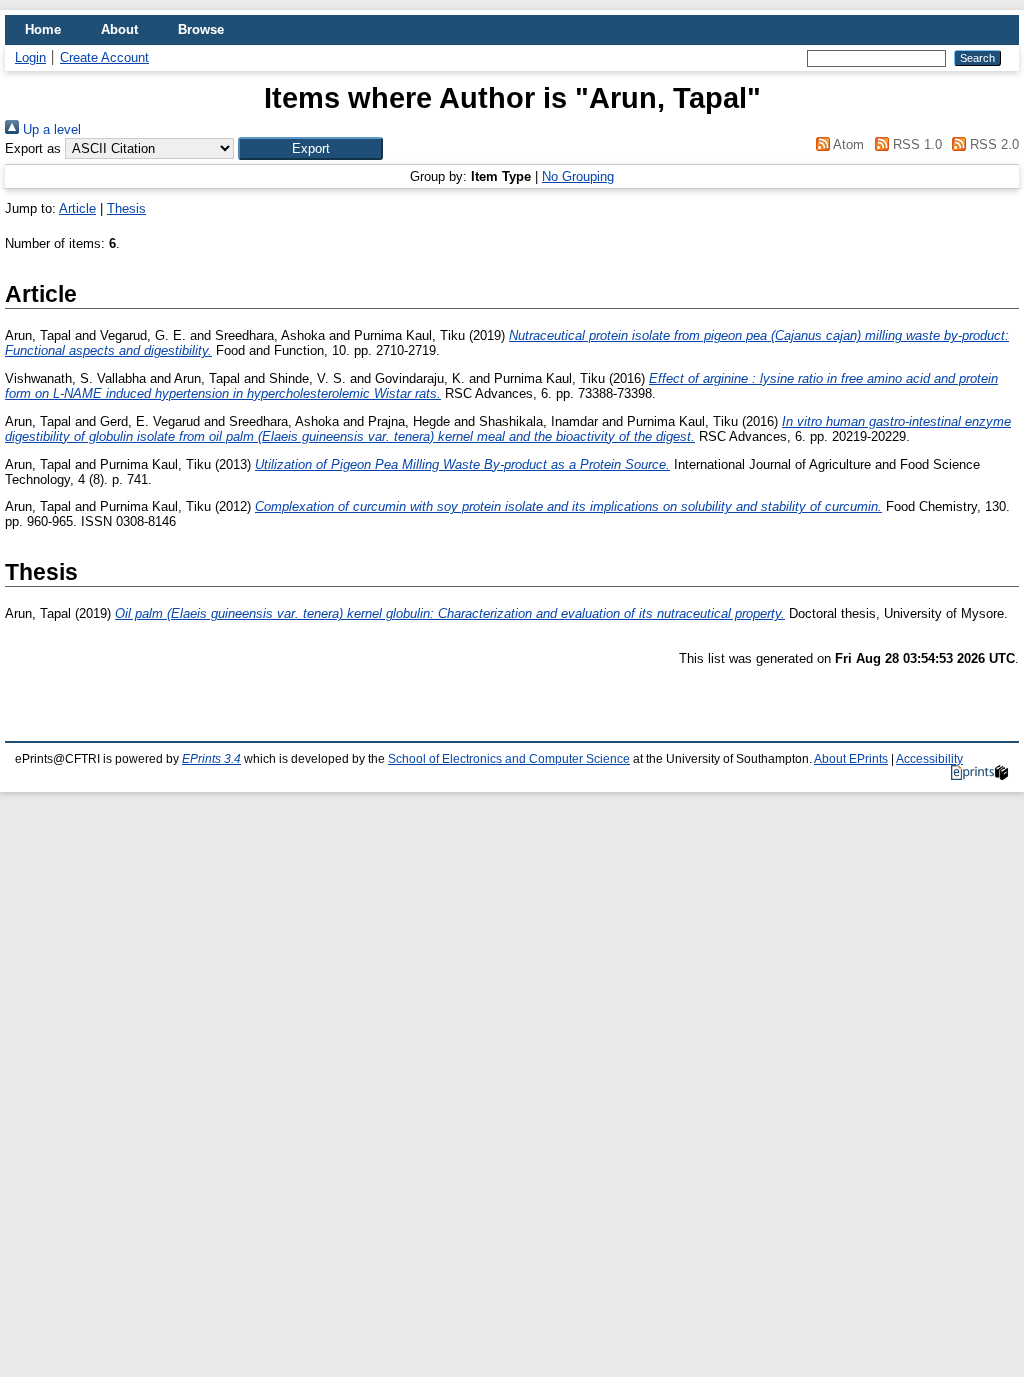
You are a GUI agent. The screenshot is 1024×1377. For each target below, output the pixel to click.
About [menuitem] (119, 29)
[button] (310, 148)
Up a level (50, 129)
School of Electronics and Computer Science (509, 759)
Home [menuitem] (43, 29)
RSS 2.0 (992, 144)
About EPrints (851, 759)
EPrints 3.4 (211, 759)
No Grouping (578, 176)
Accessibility (929, 759)
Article (77, 208)
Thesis (126, 208)
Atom (847, 144)
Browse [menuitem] (201, 29)
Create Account (104, 57)
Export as (33, 148)
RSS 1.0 (915, 144)
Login (30, 57)
